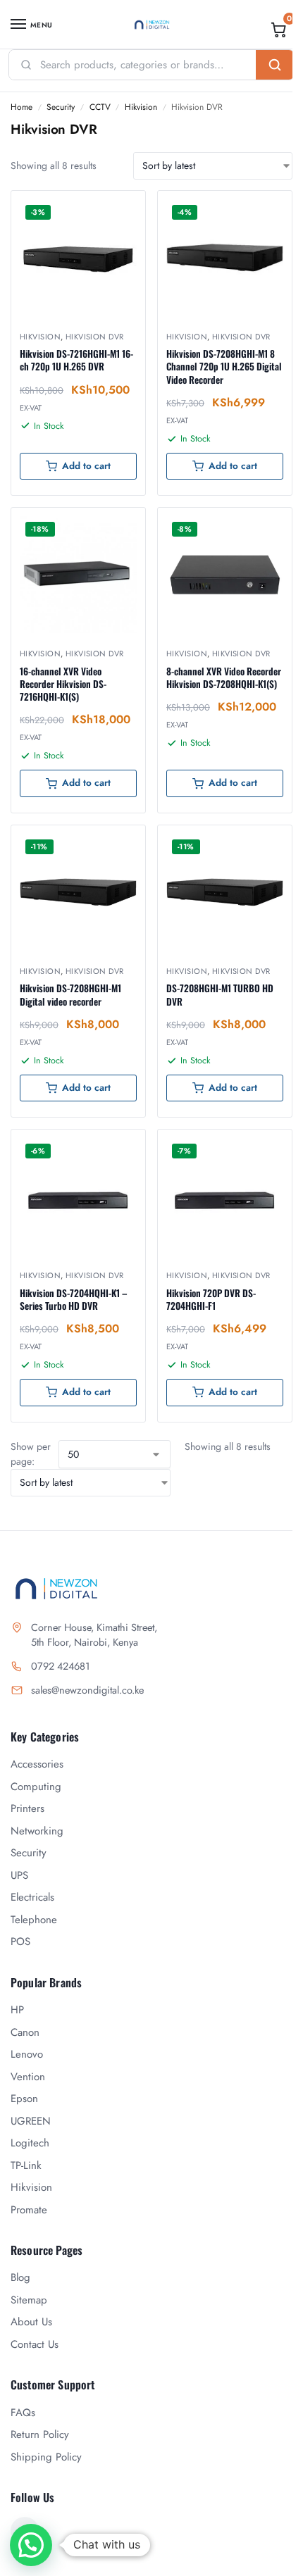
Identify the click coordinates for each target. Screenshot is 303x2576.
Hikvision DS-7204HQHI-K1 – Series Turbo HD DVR (74, 1299)
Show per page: (31, 1454)
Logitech (30, 2143)
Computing (36, 1787)
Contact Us (35, 2344)
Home (21, 107)
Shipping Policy (46, 2457)
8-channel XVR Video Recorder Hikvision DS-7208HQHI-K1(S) (224, 677)
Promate (29, 2210)
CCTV (100, 107)
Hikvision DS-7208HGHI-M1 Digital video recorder (70, 994)
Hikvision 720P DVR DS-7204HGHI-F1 (211, 1299)
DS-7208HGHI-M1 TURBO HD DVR (220, 994)
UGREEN (31, 2121)
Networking (37, 1831)
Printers (27, 1808)
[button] (279, 30)
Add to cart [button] (86, 466)
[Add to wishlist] (117, 208)
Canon (25, 2032)
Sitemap (29, 2300)
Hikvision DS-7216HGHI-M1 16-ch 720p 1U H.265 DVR (76, 360)
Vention (28, 2077)
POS (20, 1942)
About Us (31, 2322)
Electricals (32, 1897)
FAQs (23, 2413)
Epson (24, 2099)
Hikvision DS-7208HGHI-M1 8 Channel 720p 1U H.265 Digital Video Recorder (224, 367)
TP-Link (26, 2165)
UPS (19, 1875)
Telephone (34, 1920)
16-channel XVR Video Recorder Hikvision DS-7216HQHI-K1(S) (63, 684)
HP (17, 2010)
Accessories (37, 1764)
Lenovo (27, 2054)
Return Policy (40, 2434)
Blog (20, 2277)
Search (275, 65)
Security (61, 107)
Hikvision (141, 107)
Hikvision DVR (95, 337)
